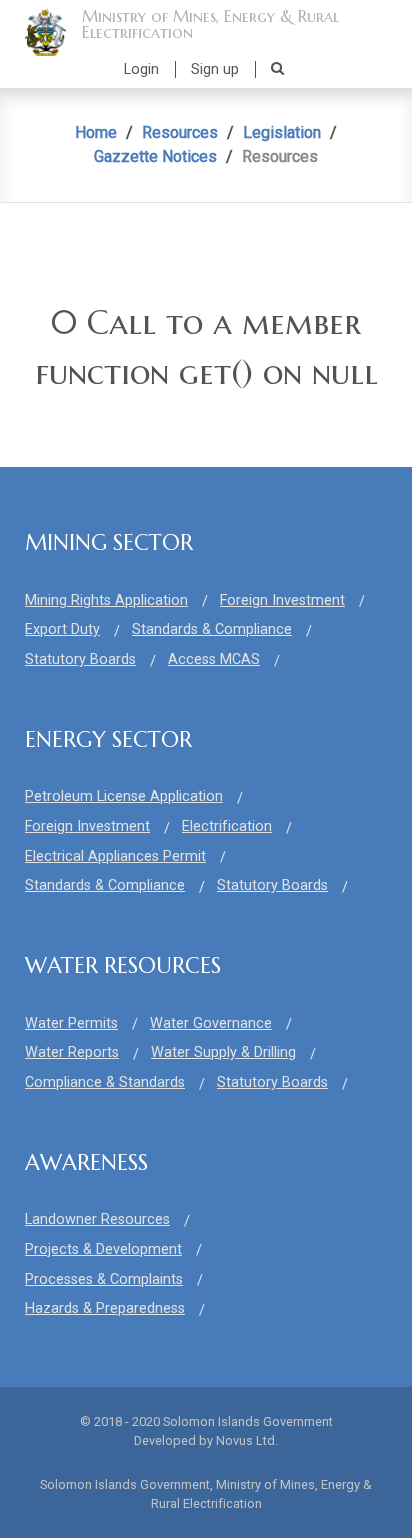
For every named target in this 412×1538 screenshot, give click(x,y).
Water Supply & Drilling (223, 1052)
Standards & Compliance (212, 629)
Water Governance (211, 1023)
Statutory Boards (80, 659)
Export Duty (62, 629)
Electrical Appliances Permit (115, 856)
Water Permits (71, 1023)
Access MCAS (214, 659)
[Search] (277, 68)
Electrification (227, 826)
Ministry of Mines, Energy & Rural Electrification (210, 24)
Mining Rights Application (106, 600)
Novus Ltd (245, 1440)
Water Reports (72, 1052)
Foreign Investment (282, 600)
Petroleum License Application (124, 796)
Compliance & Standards (105, 1082)
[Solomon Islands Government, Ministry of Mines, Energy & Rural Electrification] (45, 32)
